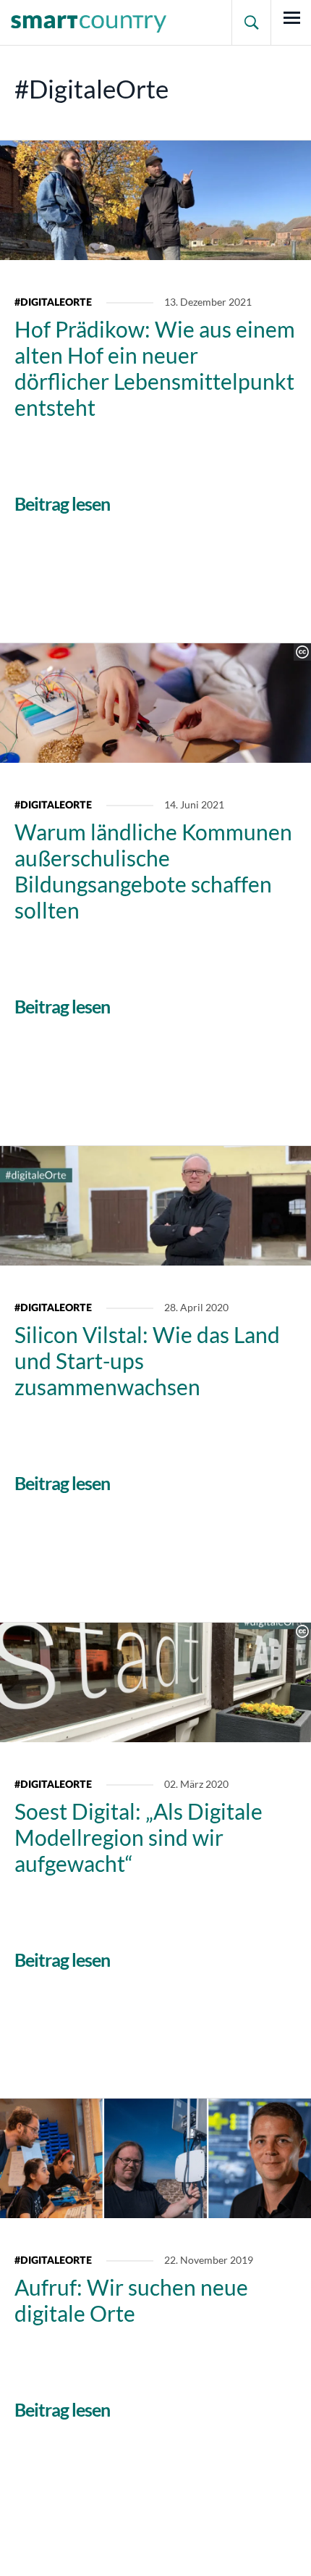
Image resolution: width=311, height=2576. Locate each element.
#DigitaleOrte (53, 303)
